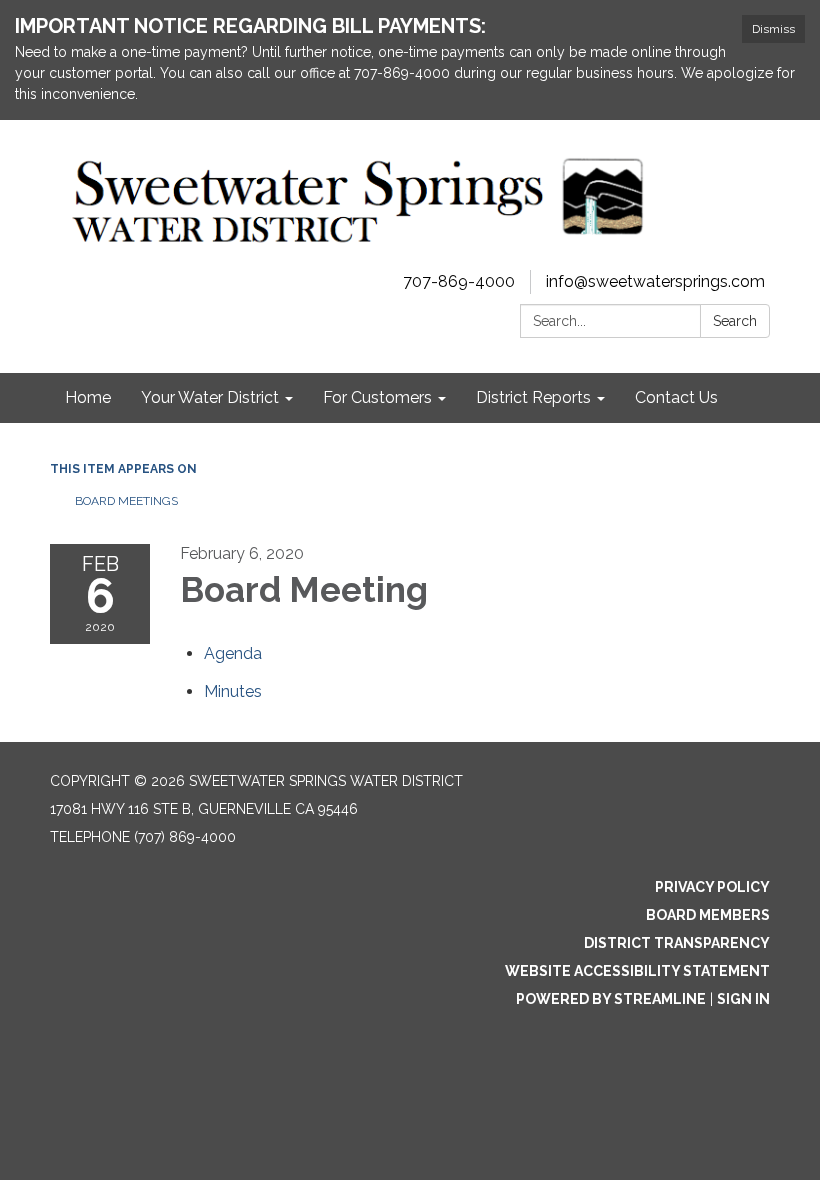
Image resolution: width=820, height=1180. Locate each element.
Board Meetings (126, 501)
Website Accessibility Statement (637, 971)
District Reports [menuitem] (533, 397)
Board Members (708, 915)
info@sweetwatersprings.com (655, 281)
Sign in (743, 999)
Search (735, 321)
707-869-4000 (459, 281)
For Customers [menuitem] (377, 397)
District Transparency (677, 943)
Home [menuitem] (88, 397)
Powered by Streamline (611, 999)
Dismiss (773, 29)
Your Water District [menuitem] (210, 397)
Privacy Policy (712, 887)
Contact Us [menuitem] (676, 397)
